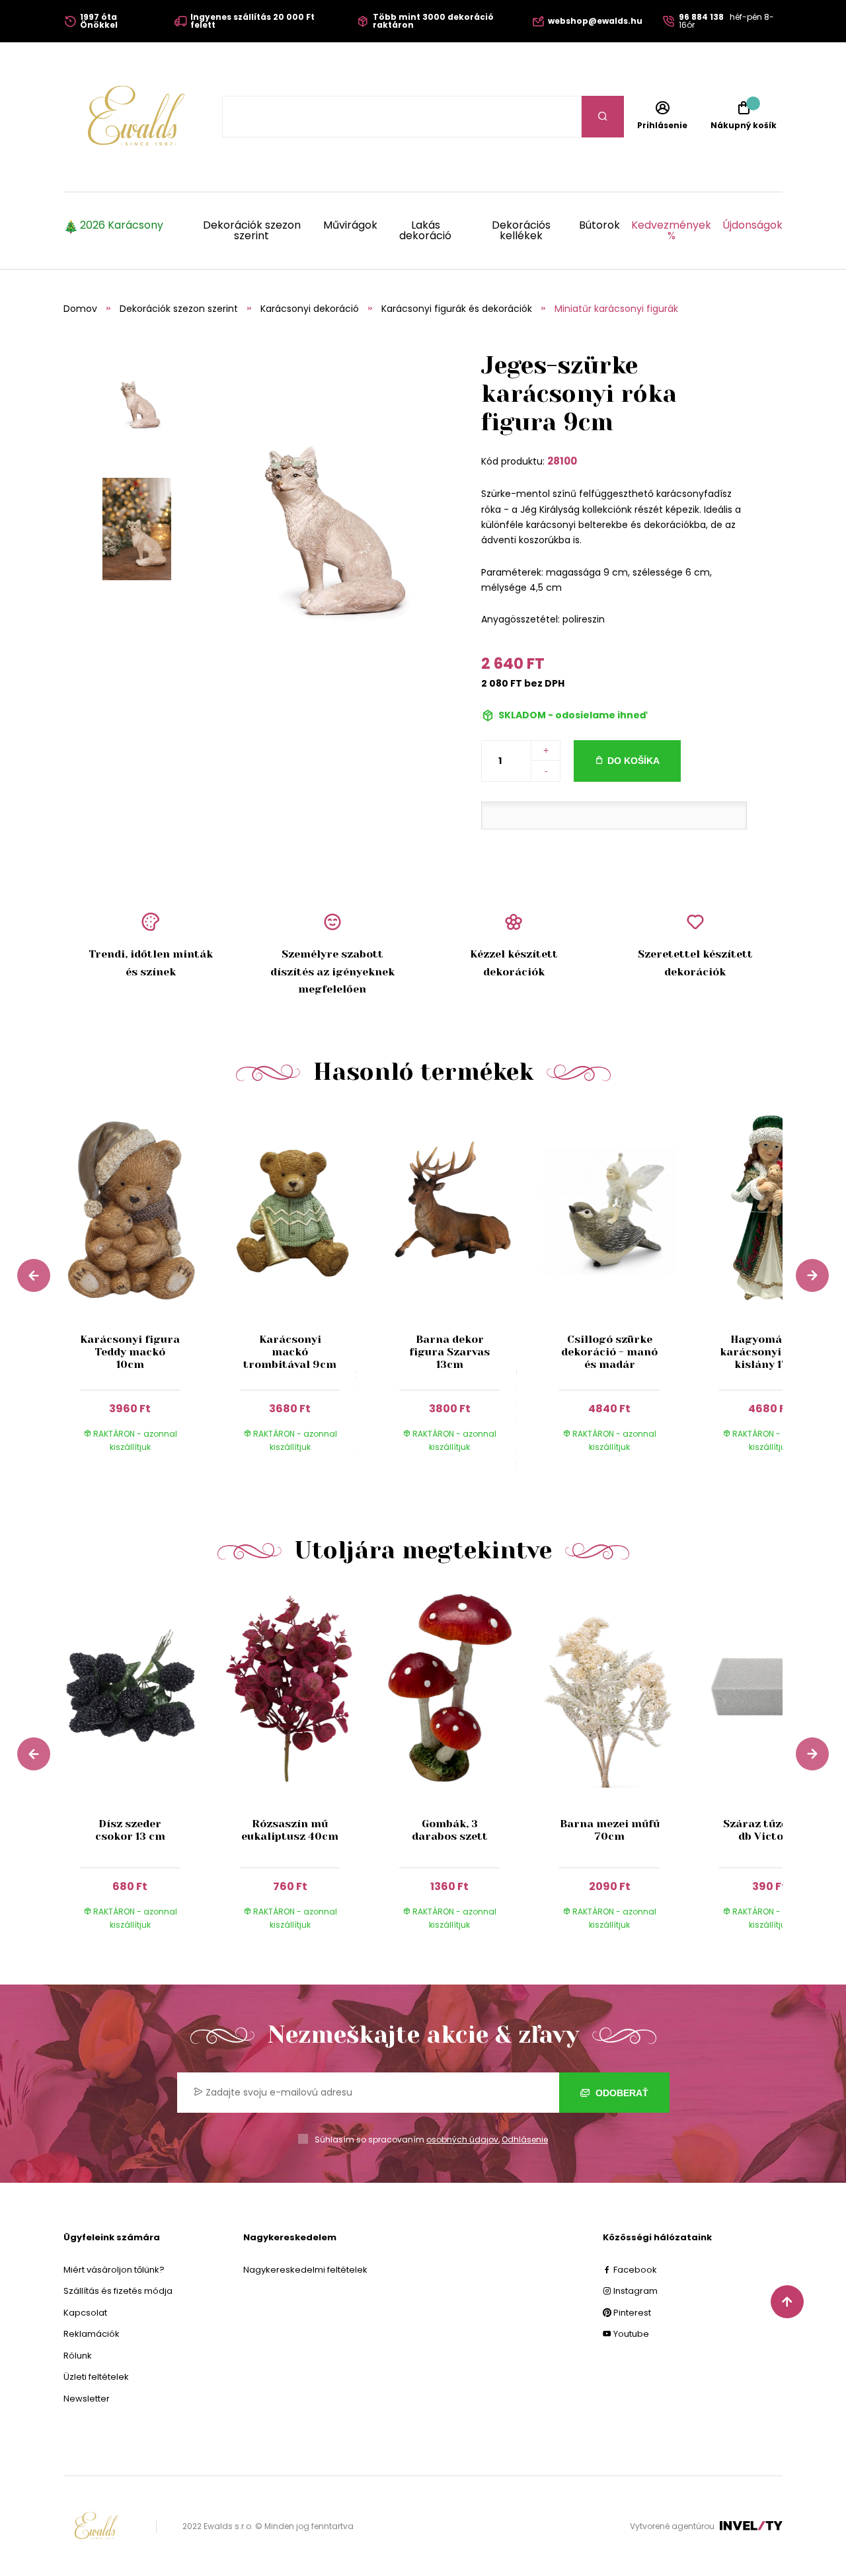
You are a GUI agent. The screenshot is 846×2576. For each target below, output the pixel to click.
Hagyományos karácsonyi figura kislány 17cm (769, 1352)
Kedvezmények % (671, 231)
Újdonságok (752, 226)
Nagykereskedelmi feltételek (305, 2270)
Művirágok (350, 226)
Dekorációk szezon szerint (252, 231)
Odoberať (621, 2093)
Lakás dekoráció (425, 231)
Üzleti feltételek (96, 2377)
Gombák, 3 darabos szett (450, 1830)
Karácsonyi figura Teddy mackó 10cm (130, 1352)
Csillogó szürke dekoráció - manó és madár (609, 1352)
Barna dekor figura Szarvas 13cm (449, 1352)
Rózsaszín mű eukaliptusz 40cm (290, 1830)
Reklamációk (92, 2334)
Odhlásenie (525, 2140)
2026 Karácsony (122, 226)
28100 (562, 461)
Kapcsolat (85, 2313)
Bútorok (599, 226)
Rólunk (78, 2356)
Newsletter (87, 2399)
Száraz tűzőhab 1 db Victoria (769, 1830)
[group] (143, 1293)
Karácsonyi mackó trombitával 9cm (290, 1352)
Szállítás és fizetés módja (118, 2291)
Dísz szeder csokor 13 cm (130, 1830)
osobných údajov (462, 2140)
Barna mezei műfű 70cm (610, 1830)
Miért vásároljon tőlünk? (114, 2270)
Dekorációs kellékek (521, 231)
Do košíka (634, 761)
